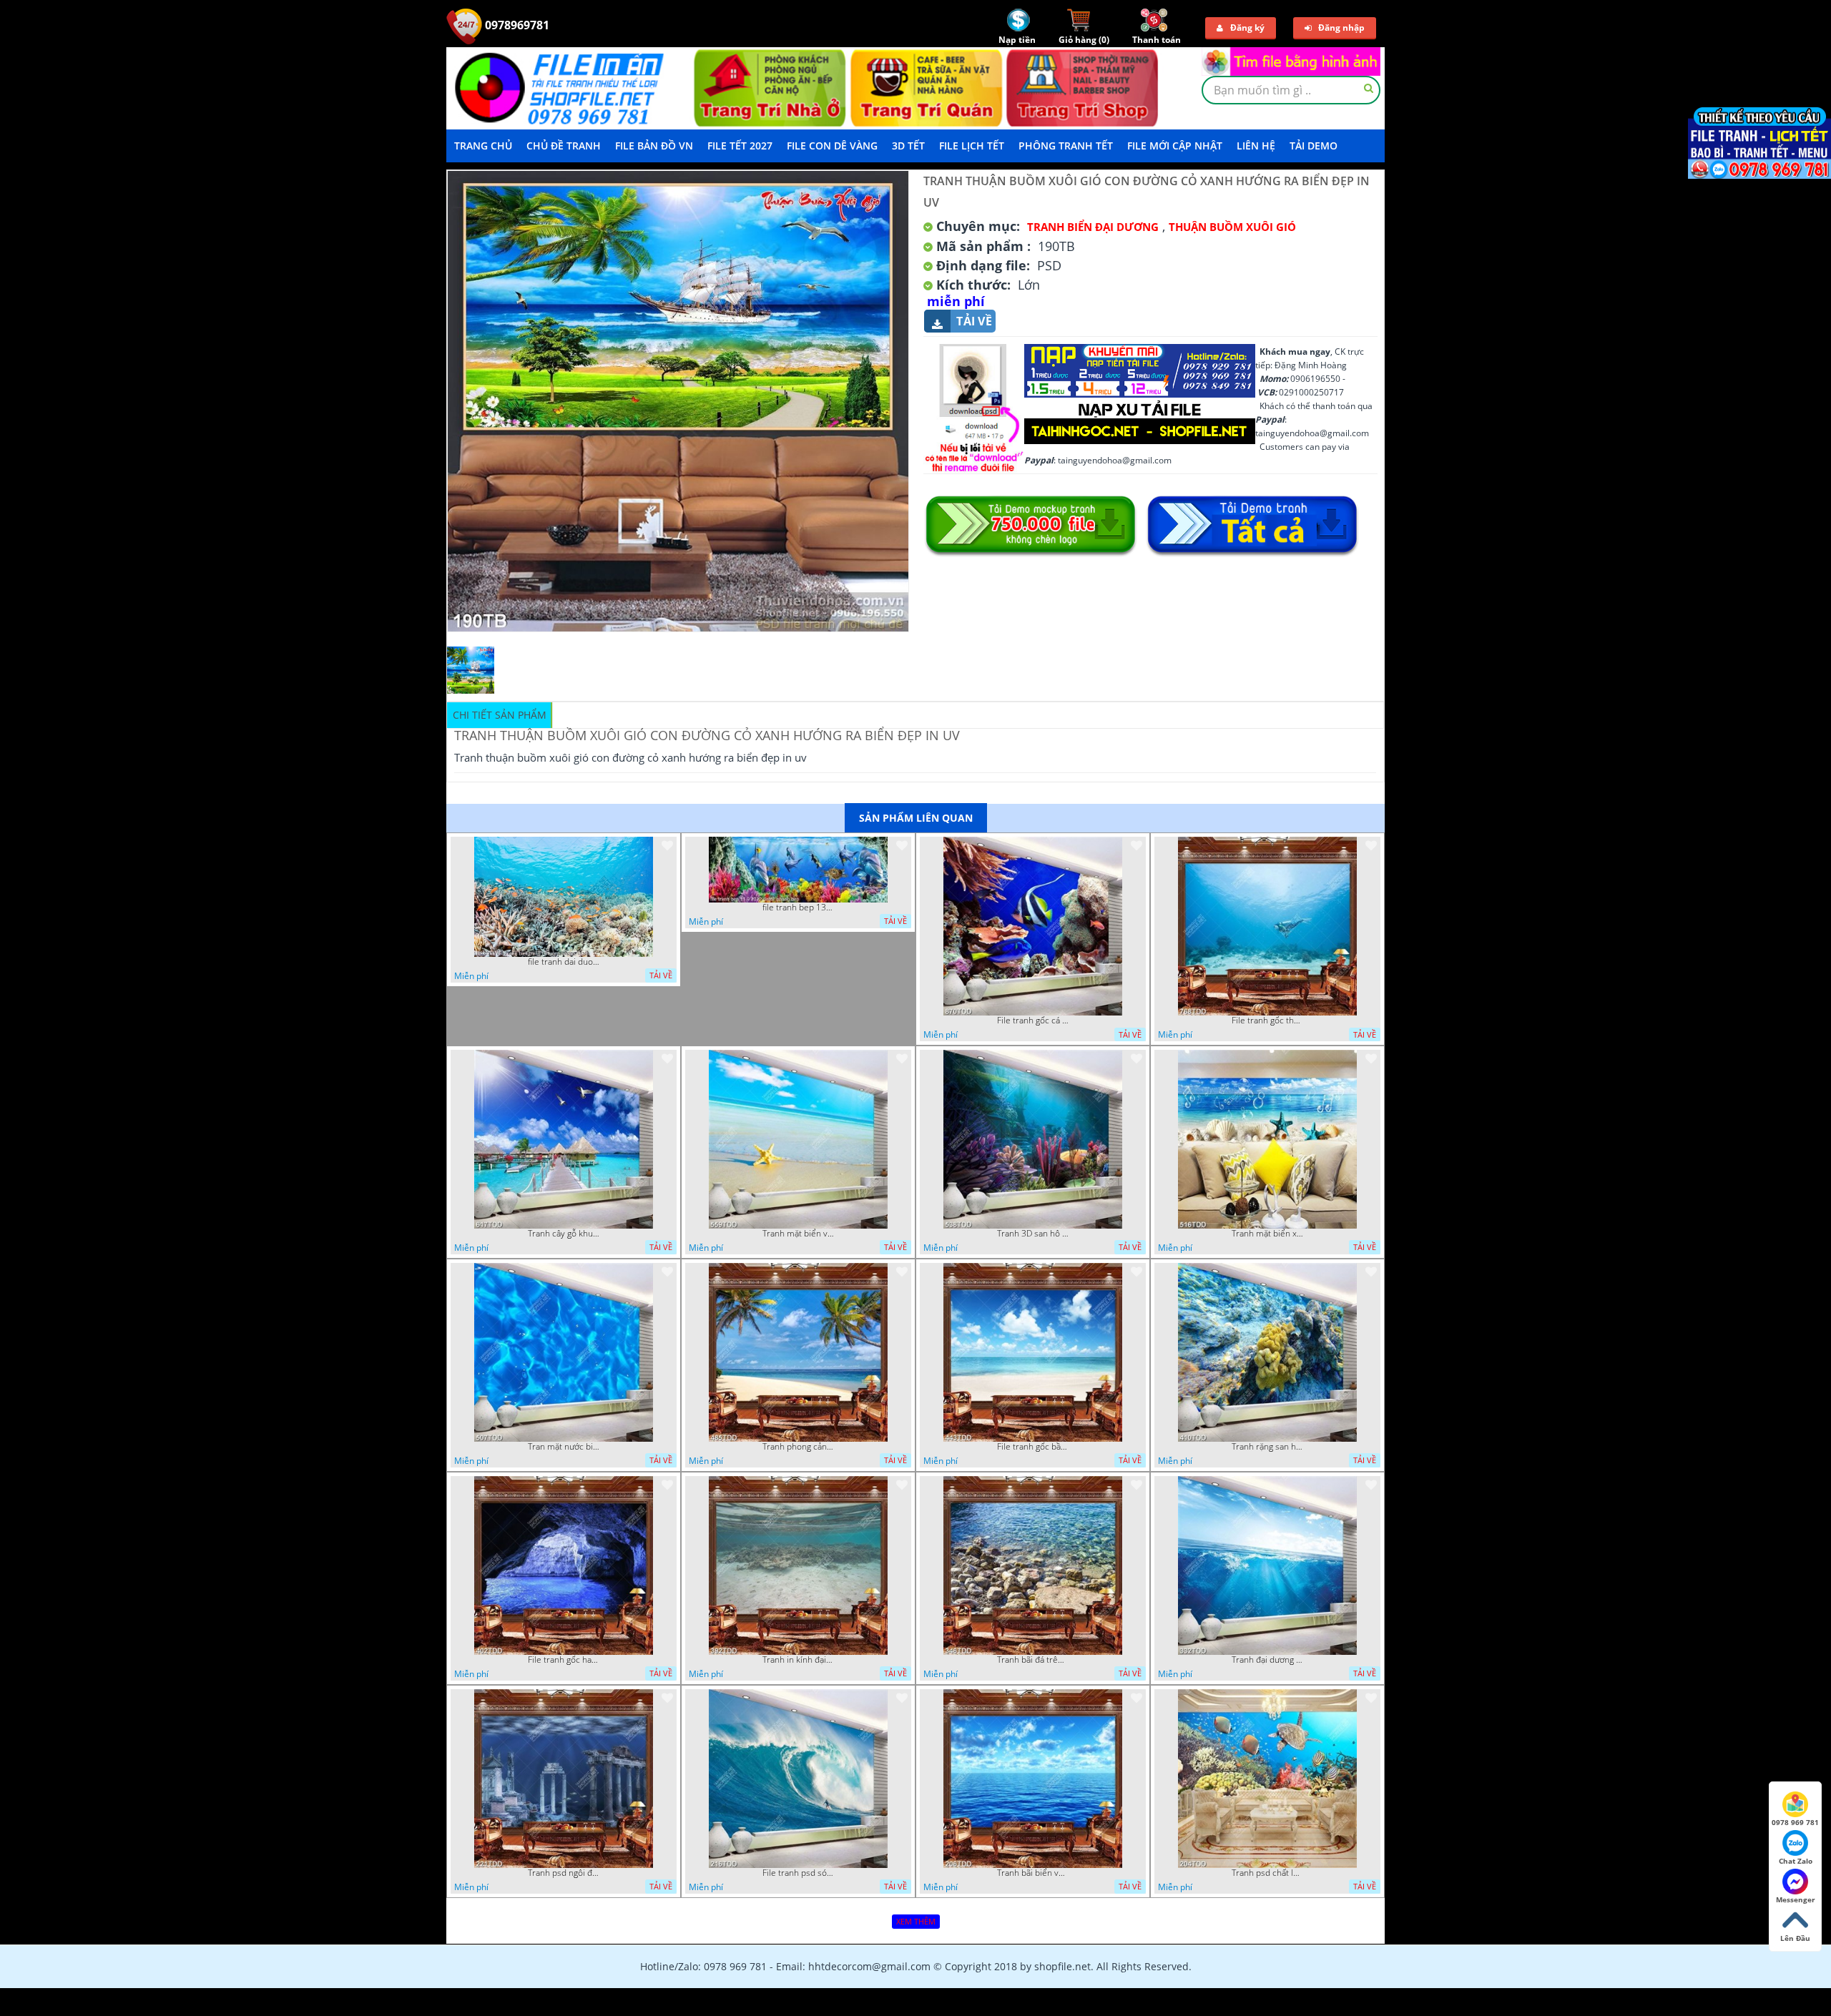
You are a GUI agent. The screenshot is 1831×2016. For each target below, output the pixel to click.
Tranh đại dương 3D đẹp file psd (1267, 1660)
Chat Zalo (1796, 1861)
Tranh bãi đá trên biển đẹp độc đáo (1033, 1660)
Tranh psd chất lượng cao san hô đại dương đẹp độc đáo (1267, 1873)
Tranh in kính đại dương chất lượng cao (798, 1660)
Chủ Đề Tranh (564, 146)
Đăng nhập (1341, 28)
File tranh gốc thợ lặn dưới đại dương (1267, 1021)
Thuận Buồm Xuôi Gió (1232, 227)
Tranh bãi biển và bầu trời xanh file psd (1033, 1873)
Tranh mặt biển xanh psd (1267, 1234)
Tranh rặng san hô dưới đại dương (1267, 1447)
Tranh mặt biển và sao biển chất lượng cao (798, 1234)
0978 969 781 (1795, 1822)
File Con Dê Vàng (832, 146)
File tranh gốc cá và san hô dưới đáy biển (1033, 1021)
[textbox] (1291, 90)
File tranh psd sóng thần (798, 1873)
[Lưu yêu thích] (667, 845)
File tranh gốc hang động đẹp (564, 1660)
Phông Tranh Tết (1066, 146)
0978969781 (516, 25)
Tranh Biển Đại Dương (1093, 227)
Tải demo (1314, 146)
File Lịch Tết (972, 146)
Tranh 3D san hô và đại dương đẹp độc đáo (1033, 1234)
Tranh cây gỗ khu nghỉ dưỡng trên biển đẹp (564, 1234)
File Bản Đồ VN (654, 146)
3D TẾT (908, 146)
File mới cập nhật (1175, 146)
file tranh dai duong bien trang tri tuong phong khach (564, 962)
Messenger (1796, 1899)
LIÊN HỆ (1256, 146)
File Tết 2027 (740, 146)
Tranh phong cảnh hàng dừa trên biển (798, 1447)
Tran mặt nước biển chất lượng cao (564, 1447)
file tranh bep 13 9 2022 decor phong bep (798, 908)
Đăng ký (1247, 28)
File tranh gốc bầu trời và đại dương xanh (1033, 1447)
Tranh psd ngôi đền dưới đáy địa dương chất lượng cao (564, 1873)
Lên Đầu (1795, 1938)
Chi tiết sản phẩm (500, 715)
